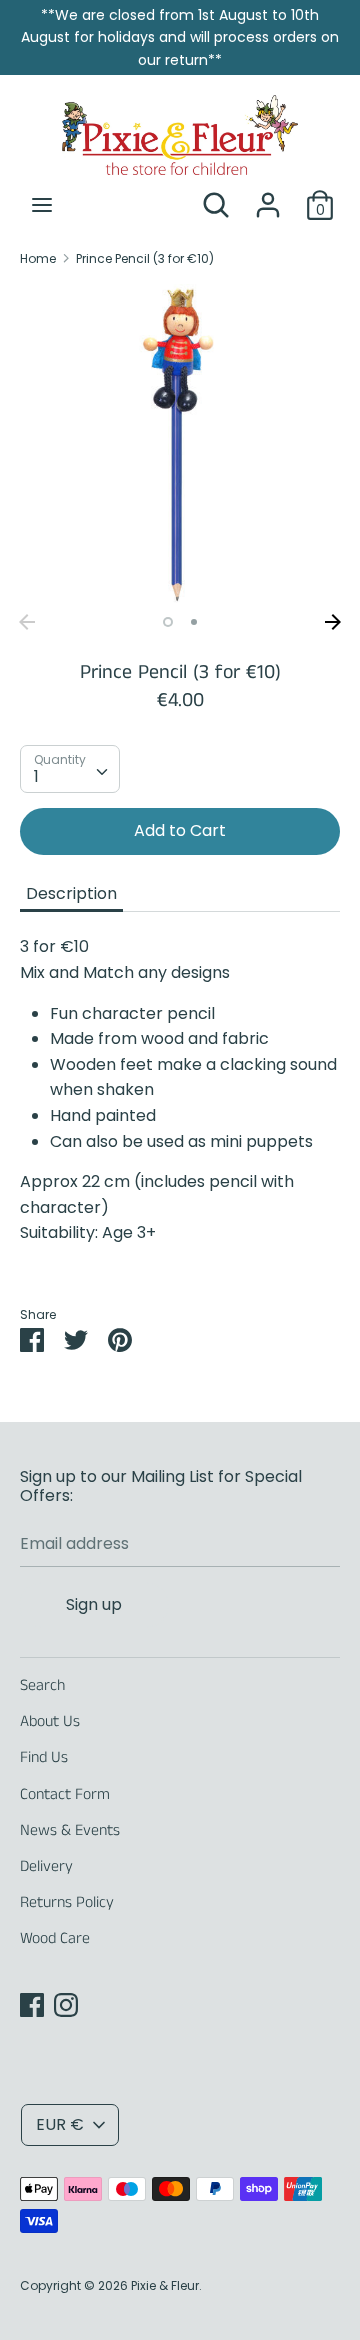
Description (71, 893)
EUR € (60, 2124)
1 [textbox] (36, 776)
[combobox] (70, 769)
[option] (180, 444)
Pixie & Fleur (165, 2285)
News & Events (70, 1830)
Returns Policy (67, 1902)
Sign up (94, 1604)
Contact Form (65, 1794)
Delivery (46, 1866)
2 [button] (194, 622)
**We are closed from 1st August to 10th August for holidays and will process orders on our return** (180, 37)
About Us (50, 1721)
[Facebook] (32, 2004)
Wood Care (55, 1938)
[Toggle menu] (42, 205)
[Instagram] (66, 2004)
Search (42, 1685)
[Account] (268, 197)
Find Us (44, 1757)
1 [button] (168, 622)
